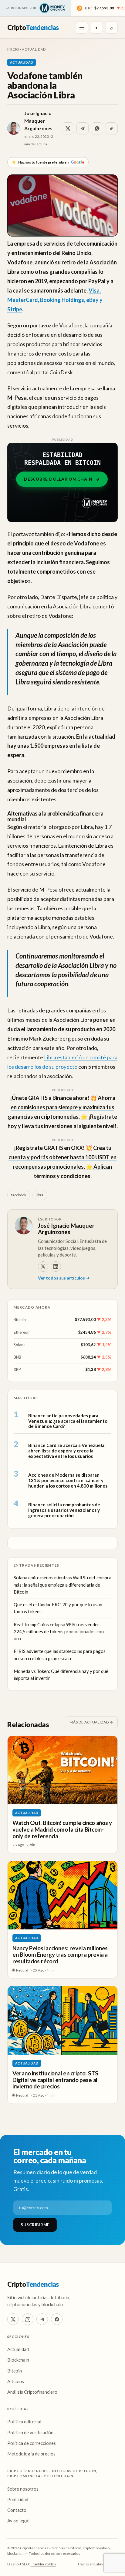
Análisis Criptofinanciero (32, 2392)
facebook (19, 1195)
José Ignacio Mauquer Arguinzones (38, 121)
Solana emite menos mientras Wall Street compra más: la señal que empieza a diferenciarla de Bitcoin (62, 1585)
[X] (43, 1266)
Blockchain (18, 2360)
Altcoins (16, 2381)
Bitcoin (20, 1319)
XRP (17, 1369)
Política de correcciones (32, 2443)
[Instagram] (28, 2319)
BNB (17, 1357)
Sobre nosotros (23, 2489)
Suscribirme (35, 2225)
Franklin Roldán (43, 2564)
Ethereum (22, 1332)
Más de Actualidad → (91, 1722)
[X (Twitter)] (13, 2319)
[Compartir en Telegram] (83, 128)
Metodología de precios (31, 2454)
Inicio (13, 49)
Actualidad (34, 49)
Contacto (17, 2510)
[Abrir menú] (82, 28)
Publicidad (18, 2499)
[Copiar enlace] (112, 128)
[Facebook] (57, 2319)
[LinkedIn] (56, 1266)
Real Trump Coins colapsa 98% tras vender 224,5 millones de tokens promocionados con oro (59, 1632)
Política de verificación (30, 2432)
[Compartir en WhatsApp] (97, 128)
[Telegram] (42, 2319)
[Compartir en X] (68, 128)
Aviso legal (18, 2521)
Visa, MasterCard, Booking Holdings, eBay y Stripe (55, 300)
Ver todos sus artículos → (64, 1278)
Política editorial (24, 2422)
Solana (20, 1345)
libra (40, 1195)
